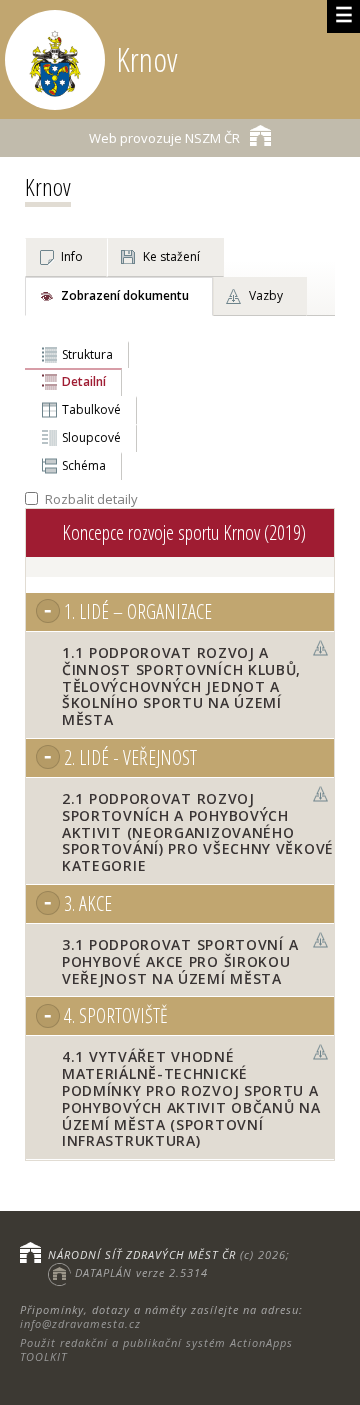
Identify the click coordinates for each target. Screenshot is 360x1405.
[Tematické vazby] (321, 649)
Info (72, 256)
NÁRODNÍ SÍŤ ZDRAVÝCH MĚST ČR (142, 1254)
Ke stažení (171, 256)
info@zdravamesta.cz (80, 1323)
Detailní (84, 381)
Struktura (87, 354)
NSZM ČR (164, 138)
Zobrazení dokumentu (125, 295)
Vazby (266, 295)
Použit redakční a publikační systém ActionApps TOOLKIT (156, 1349)
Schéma (84, 465)
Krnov (48, 186)
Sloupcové (91, 437)
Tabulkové (91, 409)
